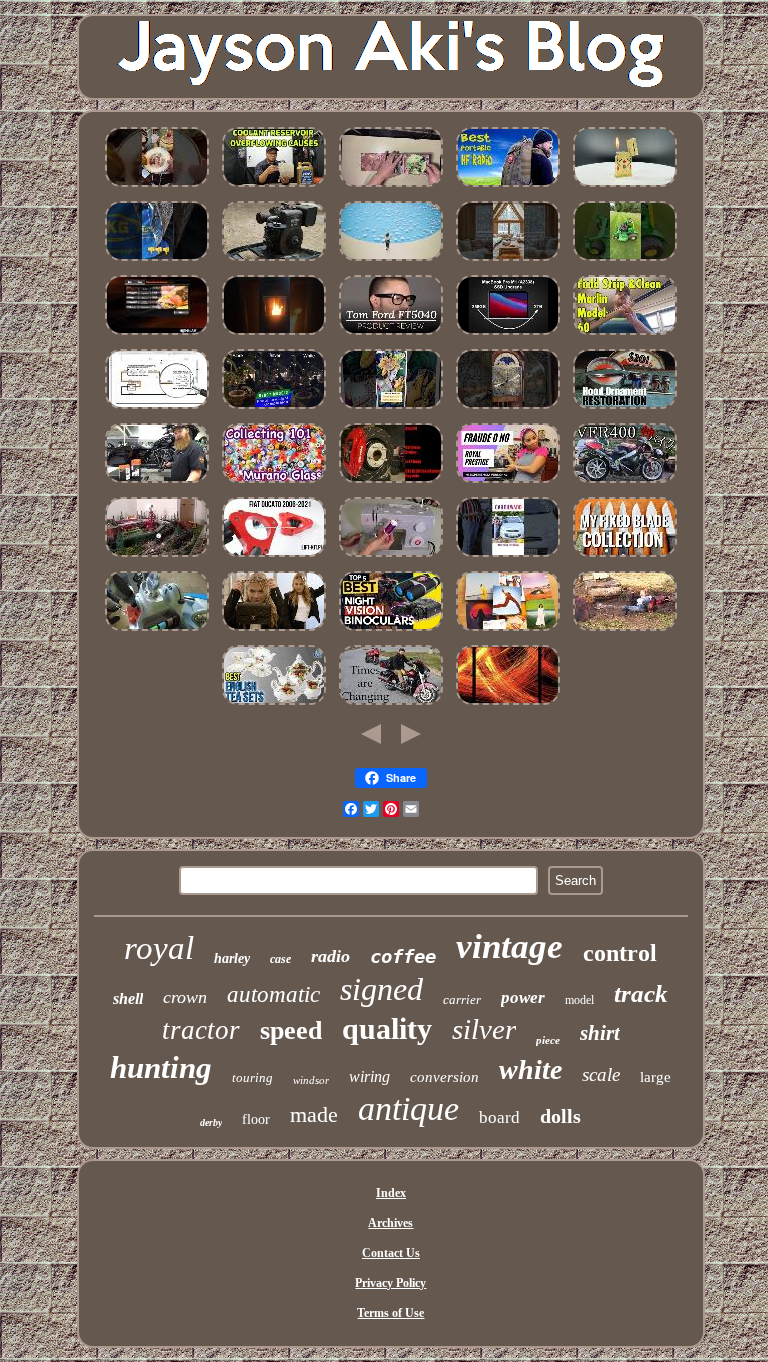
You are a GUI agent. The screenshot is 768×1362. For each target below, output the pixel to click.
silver (484, 1029)
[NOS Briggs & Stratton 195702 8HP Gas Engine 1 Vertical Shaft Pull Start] (274, 262)
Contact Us (391, 1253)
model (579, 1000)
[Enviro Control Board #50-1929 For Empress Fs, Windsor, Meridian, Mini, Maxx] (274, 336)
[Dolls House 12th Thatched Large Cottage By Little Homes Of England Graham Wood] (508, 262)
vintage (509, 946)
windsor (311, 1080)
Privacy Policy (390, 1283)
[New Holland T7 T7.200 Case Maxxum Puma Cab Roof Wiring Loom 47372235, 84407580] (157, 632)
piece (548, 1040)
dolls (560, 1116)
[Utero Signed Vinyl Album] (391, 188)
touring (252, 1077)
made (314, 1114)
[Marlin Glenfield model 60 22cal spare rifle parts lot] (625, 336)
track (641, 993)
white (530, 1069)
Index (391, 1193)
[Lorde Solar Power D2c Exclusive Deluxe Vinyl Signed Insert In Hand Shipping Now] (508, 632)
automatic (273, 994)
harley (232, 958)
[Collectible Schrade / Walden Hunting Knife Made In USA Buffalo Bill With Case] (625, 558)
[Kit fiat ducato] (274, 558)
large (655, 1077)
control (620, 953)
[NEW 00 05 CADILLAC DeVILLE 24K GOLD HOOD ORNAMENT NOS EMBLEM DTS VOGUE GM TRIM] (625, 410)
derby (211, 1122)
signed (381, 989)
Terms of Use (390, 1313)
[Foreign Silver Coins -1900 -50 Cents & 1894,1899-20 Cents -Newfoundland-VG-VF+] (625, 632)
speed (291, 1030)
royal (159, 948)
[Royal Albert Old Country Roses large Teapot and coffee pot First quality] (274, 706)
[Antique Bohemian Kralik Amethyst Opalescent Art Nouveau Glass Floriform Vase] (274, 484)
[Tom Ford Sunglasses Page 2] (391, 336)
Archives (390, 1223)
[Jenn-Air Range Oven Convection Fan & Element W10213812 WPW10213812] (157, 336)
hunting (161, 1067)
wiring (369, 1076)
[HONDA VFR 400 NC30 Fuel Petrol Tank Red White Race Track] (625, 484)
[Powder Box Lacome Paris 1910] (274, 632)
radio (330, 956)
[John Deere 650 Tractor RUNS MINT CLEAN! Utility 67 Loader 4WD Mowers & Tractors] (625, 262)
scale (601, 1074)
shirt (600, 1033)
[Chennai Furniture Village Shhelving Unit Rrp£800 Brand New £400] (391, 410)
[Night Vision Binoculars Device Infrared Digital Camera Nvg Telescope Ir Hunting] (391, 632)
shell (128, 998)
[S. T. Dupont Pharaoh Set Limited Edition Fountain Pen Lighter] (625, 188)
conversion (444, 1077)
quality (387, 1028)
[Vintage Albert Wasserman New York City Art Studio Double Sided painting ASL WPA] (508, 706)
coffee (403, 956)
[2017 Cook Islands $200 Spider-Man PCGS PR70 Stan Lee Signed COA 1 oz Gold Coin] (274, 410)
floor (256, 1119)
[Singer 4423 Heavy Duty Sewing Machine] (391, 558)
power (523, 997)
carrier (462, 999)
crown (185, 997)
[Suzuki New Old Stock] (508, 558)
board (499, 1117)
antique (408, 1108)
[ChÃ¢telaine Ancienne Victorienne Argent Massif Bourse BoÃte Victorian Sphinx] (391, 262)
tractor (201, 1030)
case (280, 959)
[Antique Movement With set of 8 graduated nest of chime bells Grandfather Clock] (508, 410)
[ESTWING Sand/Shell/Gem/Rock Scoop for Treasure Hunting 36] (157, 262)
